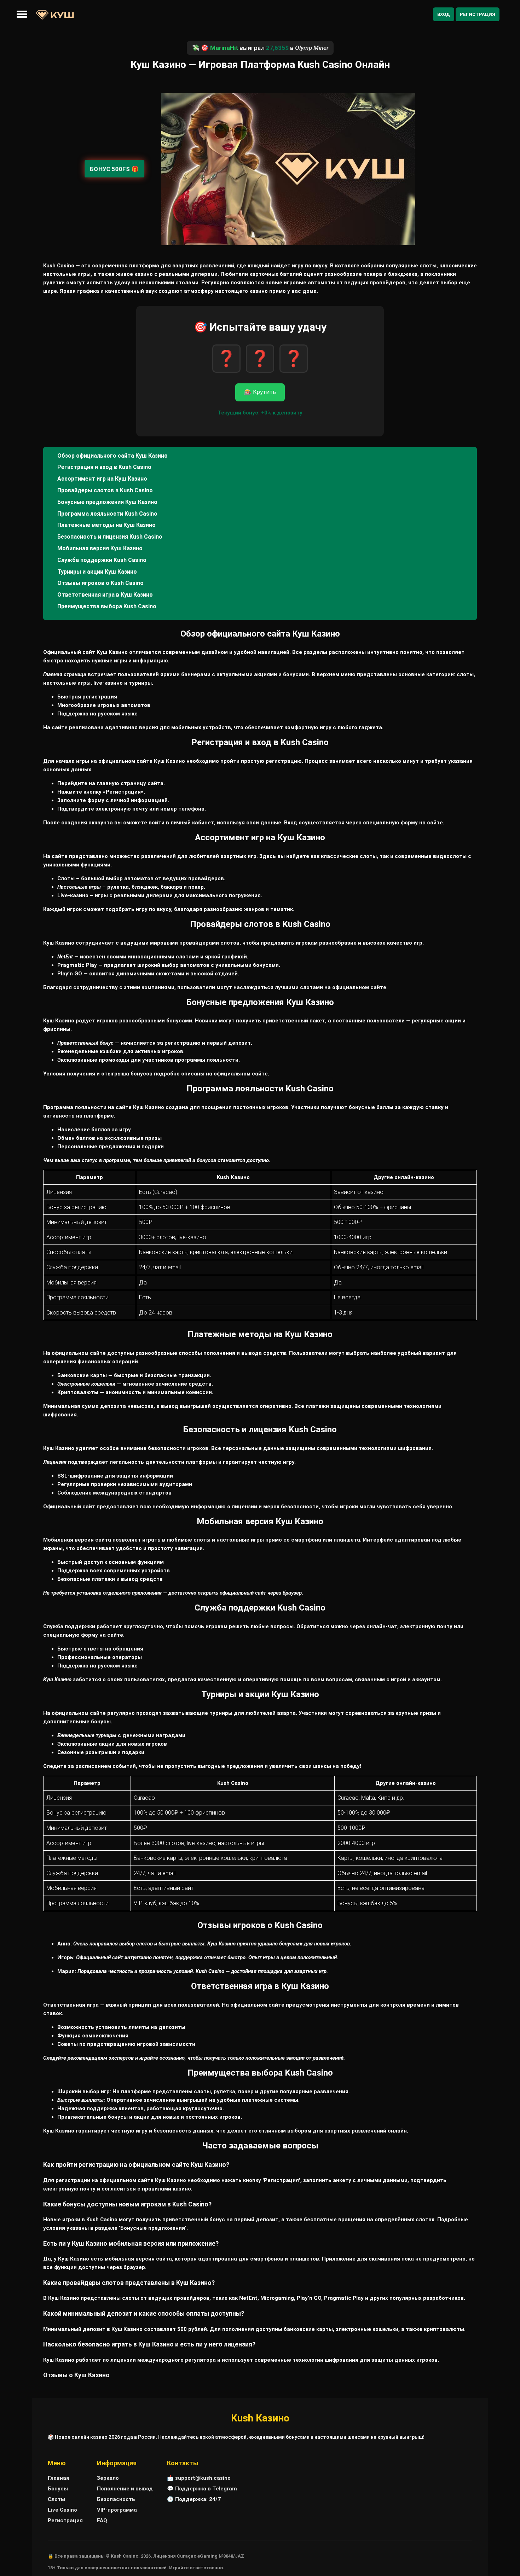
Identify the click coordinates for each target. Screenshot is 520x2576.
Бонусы (58, 2489)
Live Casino (62, 2510)
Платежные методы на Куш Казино (106, 525)
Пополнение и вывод (125, 2489)
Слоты (56, 2499)
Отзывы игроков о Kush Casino (100, 583)
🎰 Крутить (260, 392)
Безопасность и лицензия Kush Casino (110, 537)
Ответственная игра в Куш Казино (105, 595)
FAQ (102, 2520)
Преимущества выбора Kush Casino (107, 606)
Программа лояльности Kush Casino (107, 514)
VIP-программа (117, 2510)
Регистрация (478, 14)
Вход (444, 14)
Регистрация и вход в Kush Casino (104, 467)
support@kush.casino (203, 2478)
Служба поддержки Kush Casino (102, 560)
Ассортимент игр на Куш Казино (102, 479)
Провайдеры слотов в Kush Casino (105, 490)
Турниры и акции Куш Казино (97, 572)
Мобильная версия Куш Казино (100, 548)
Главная (59, 2478)
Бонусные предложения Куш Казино (107, 502)
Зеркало (108, 2478)
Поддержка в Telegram (206, 2489)
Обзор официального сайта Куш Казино (112, 456)
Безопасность (116, 2499)
